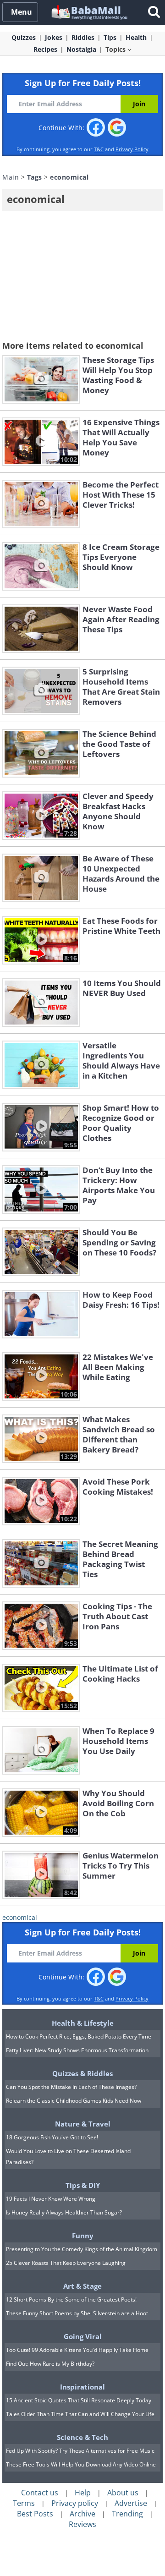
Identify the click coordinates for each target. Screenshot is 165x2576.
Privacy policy (75, 2503)
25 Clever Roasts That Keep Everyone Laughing (66, 2263)
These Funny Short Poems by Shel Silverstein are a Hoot (77, 2313)
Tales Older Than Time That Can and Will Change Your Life (80, 2414)
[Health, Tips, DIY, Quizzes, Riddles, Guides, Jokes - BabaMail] (89, 12)
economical (20, 1917)
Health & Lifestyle (83, 2023)
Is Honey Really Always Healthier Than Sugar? (64, 2212)
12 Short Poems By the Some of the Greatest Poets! (71, 2299)
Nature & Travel (83, 2124)
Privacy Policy (132, 149)
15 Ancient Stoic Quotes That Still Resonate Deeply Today (79, 2400)
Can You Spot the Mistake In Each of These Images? (71, 2087)
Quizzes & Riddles (82, 2073)
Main (11, 177)
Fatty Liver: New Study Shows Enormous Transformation (77, 2050)
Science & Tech (82, 2437)
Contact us (40, 2493)
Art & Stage (82, 2286)
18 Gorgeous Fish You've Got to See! (52, 2137)
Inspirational (82, 2387)
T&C (99, 149)
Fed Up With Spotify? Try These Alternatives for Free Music (80, 2451)
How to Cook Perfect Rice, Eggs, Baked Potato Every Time (79, 2036)
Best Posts (35, 2514)
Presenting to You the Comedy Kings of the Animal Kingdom (82, 2249)
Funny (83, 2236)
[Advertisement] (82, 277)
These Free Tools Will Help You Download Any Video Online (81, 2464)
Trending (127, 2514)
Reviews (82, 2524)
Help (83, 2493)
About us (123, 2493)
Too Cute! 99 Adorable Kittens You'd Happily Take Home (77, 2350)
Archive (82, 2514)
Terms (24, 2503)
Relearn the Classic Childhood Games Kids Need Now (74, 2101)
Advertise (131, 2503)
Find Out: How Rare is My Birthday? (50, 2364)
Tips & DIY (83, 2185)
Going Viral (83, 2336)
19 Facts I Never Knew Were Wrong (51, 2199)
